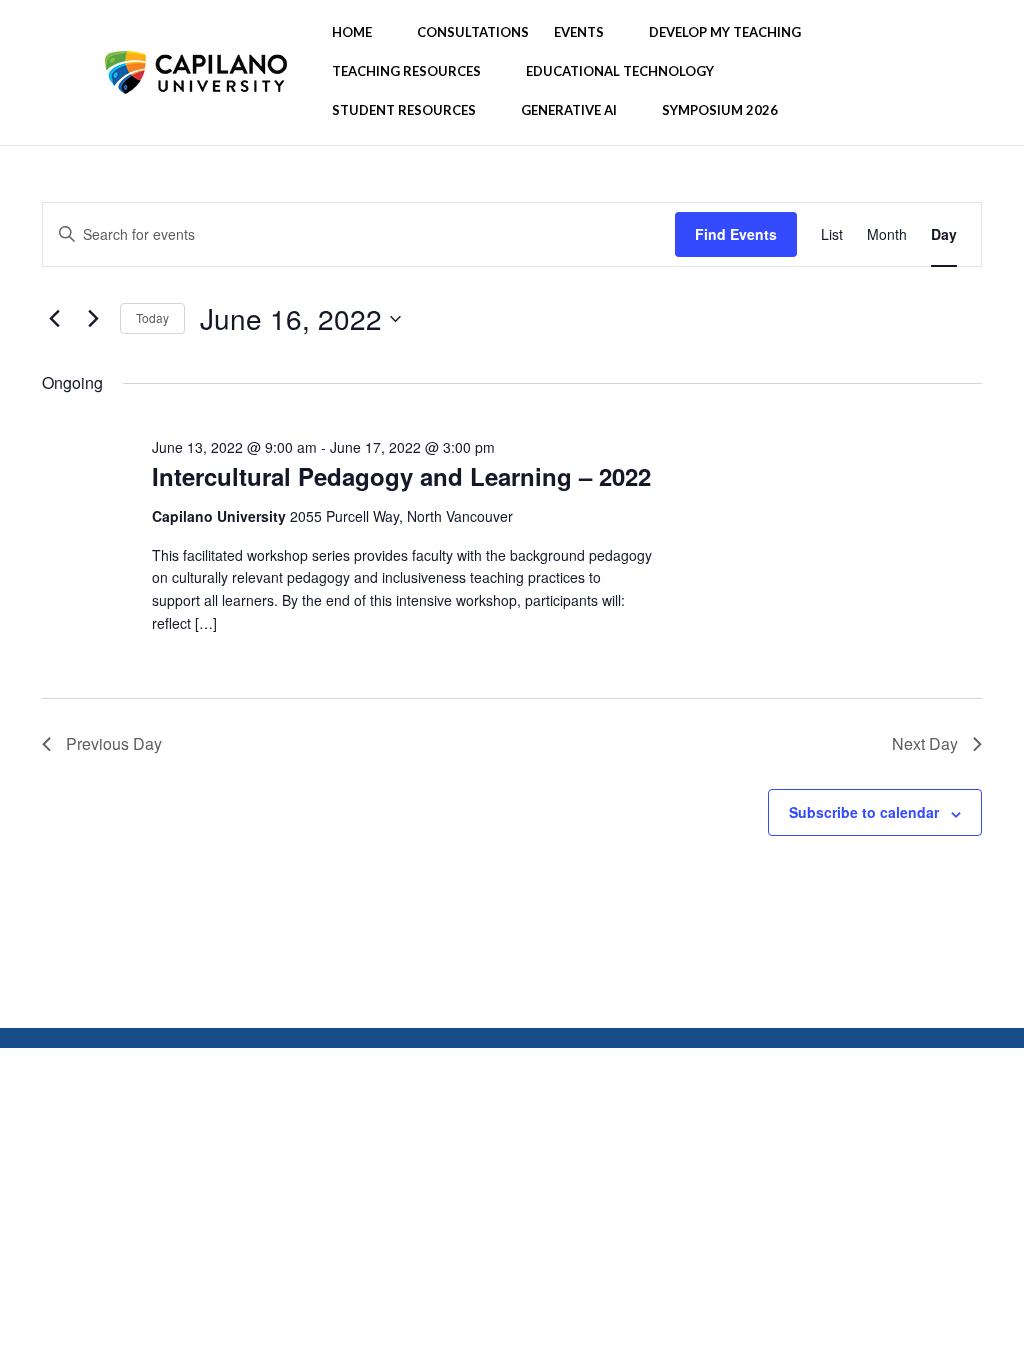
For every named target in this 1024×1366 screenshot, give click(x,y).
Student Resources (404, 110)
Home (352, 32)
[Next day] (93, 319)
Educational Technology (620, 71)
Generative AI (569, 110)
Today (152, 317)
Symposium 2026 (720, 110)
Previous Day (114, 743)
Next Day (925, 743)
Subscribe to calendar (864, 812)
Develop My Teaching (725, 32)
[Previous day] (54, 319)
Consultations (473, 32)
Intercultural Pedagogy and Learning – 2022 (401, 476)
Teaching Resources (406, 71)
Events (579, 32)
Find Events (736, 234)
